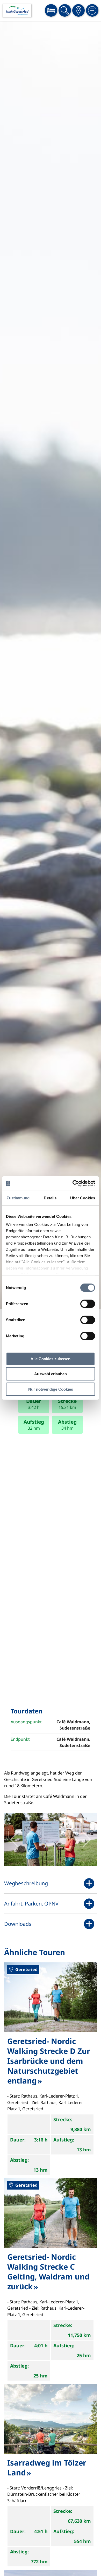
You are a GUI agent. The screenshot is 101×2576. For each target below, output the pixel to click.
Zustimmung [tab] (18, 1198)
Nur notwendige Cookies (51, 1389)
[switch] (88, 1304)
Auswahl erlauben (51, 1374)
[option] (51, 665)
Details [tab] (50, 1198)
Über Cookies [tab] (83, 1198)
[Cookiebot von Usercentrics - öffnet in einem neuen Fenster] (73, 1184)
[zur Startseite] (17, 11)
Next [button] (87, 1839)
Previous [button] (14, 1839)
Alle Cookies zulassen (51, 1359)
